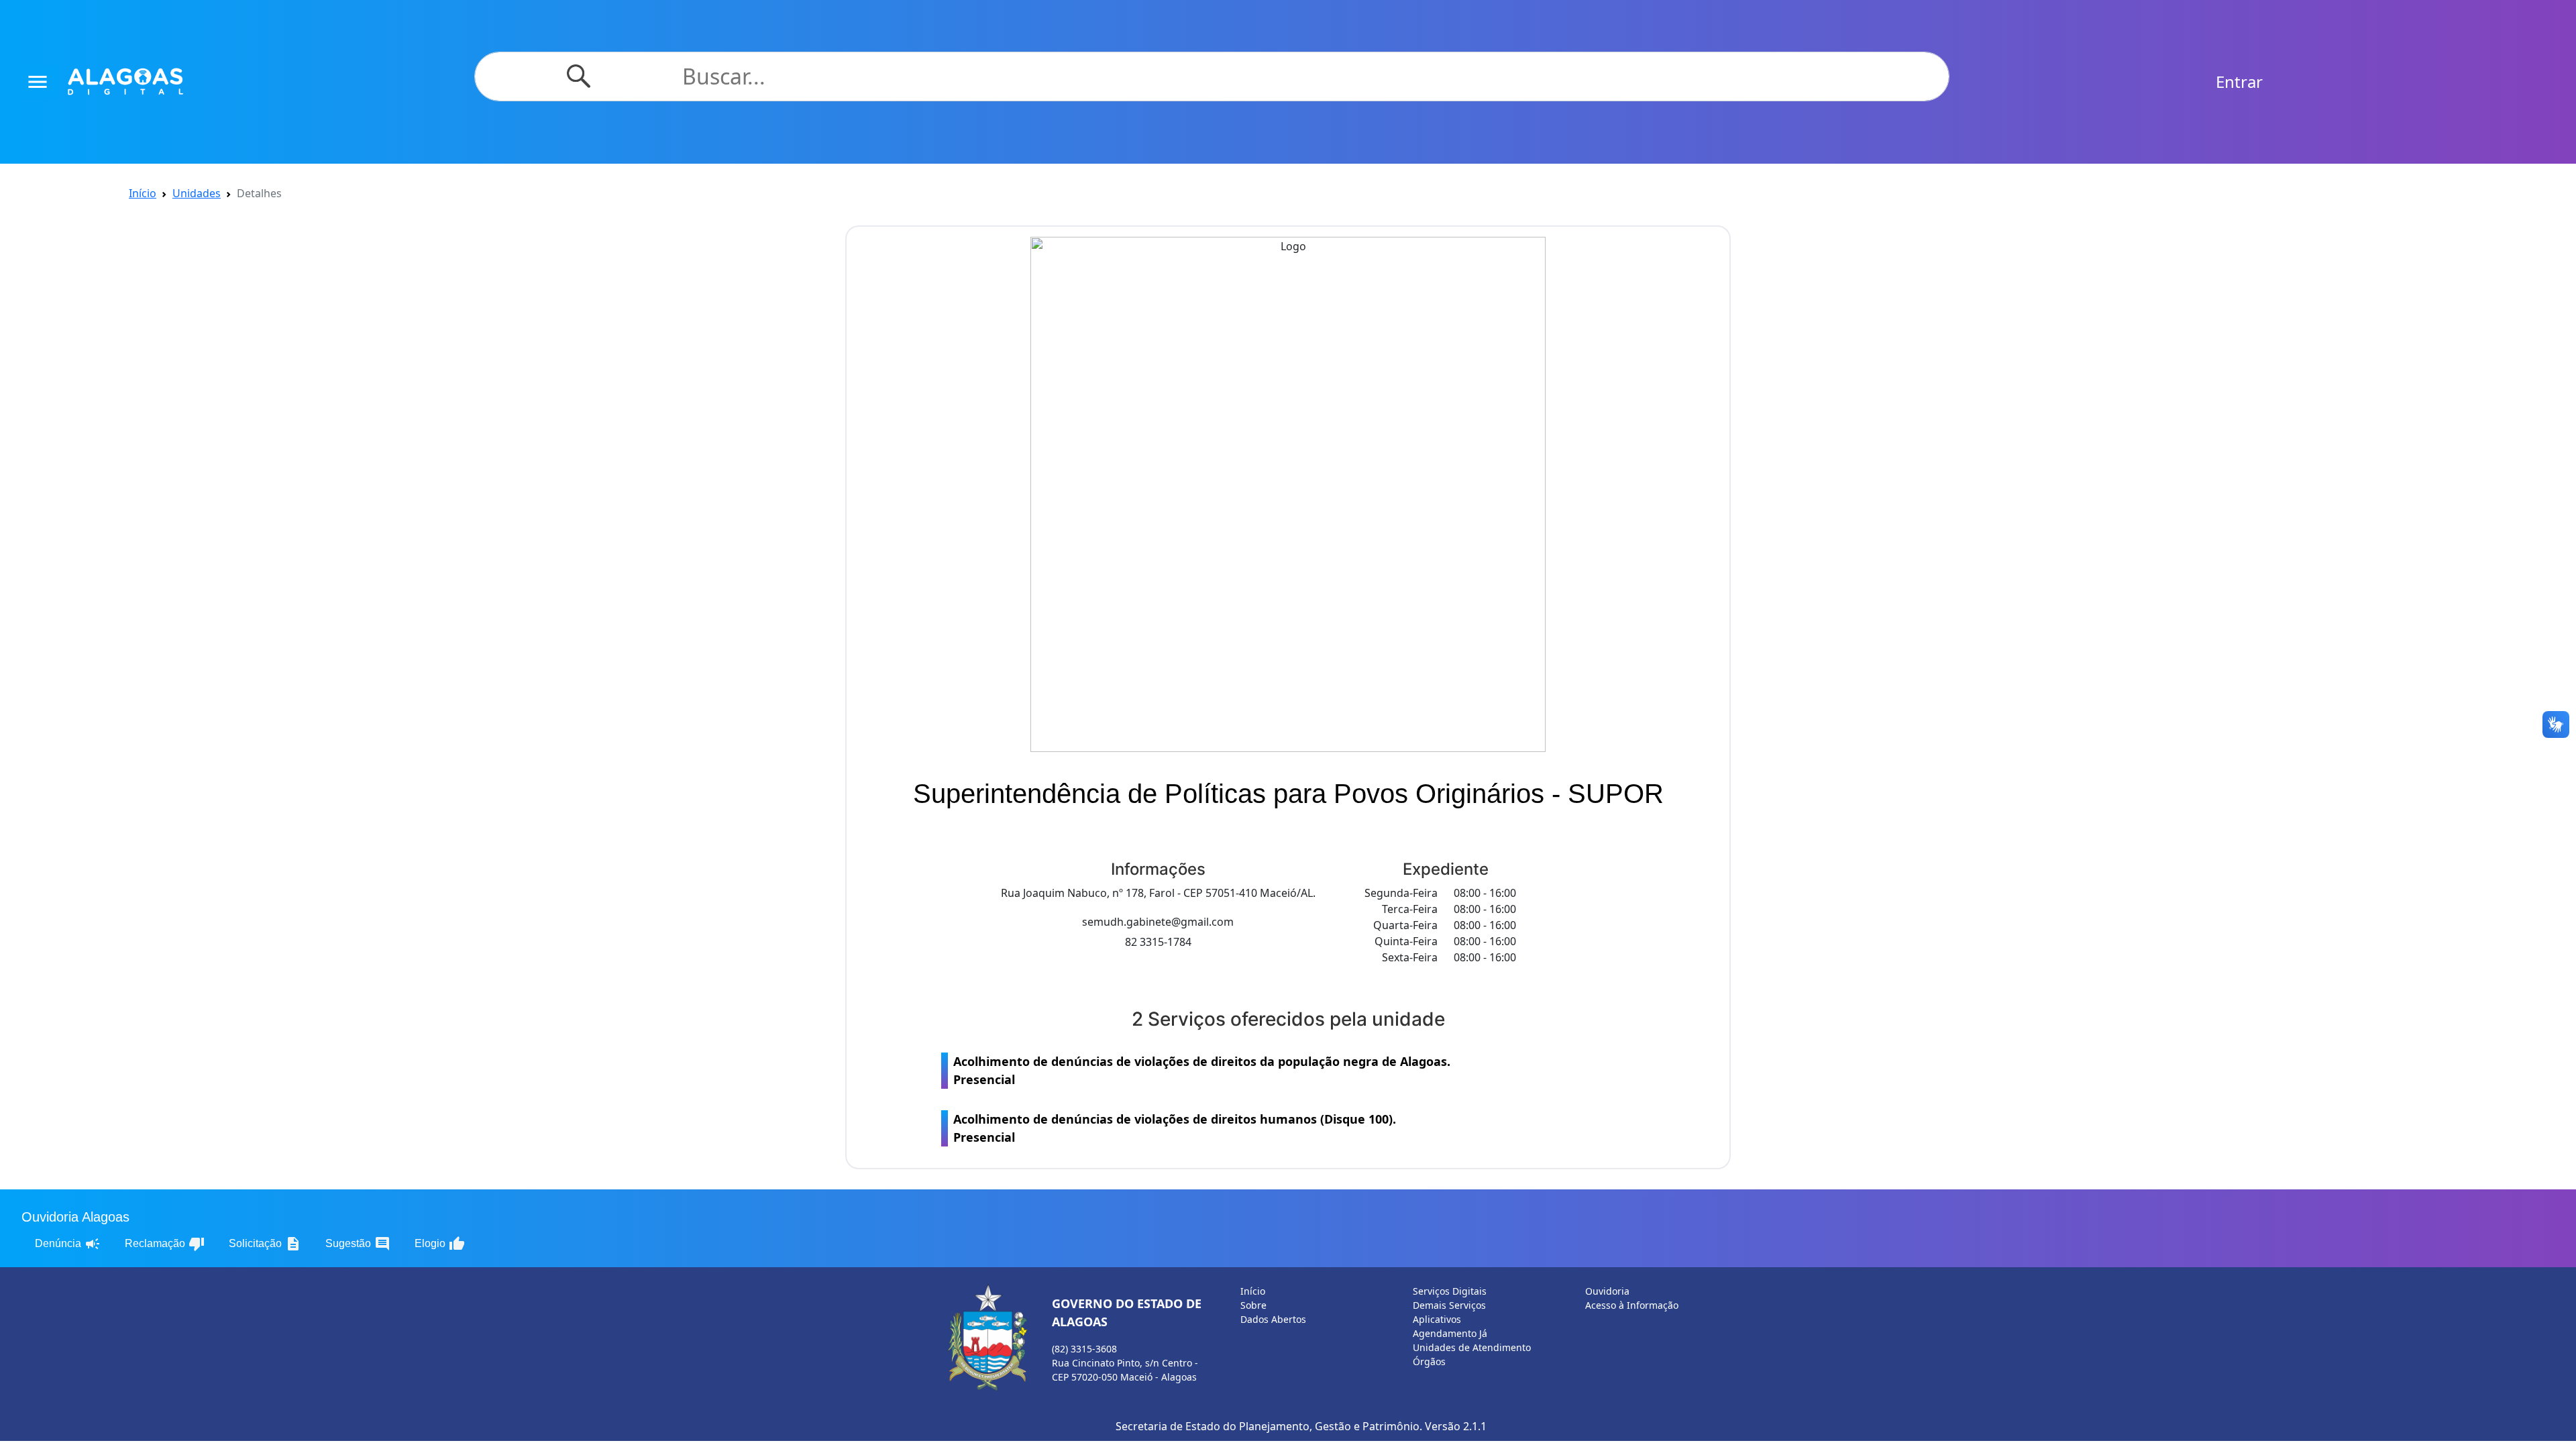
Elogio (440, 1244)
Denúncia (68, 1244)
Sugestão (358, 1244)
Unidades (197, 193)
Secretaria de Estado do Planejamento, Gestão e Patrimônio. (1269, 1426)
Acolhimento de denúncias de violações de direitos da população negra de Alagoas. (1202, 1070)
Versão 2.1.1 (1456, 1426)
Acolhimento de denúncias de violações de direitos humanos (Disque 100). (1175, 1128)
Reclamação (165, 1244)
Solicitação (265, 1244)
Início (143, 193)
